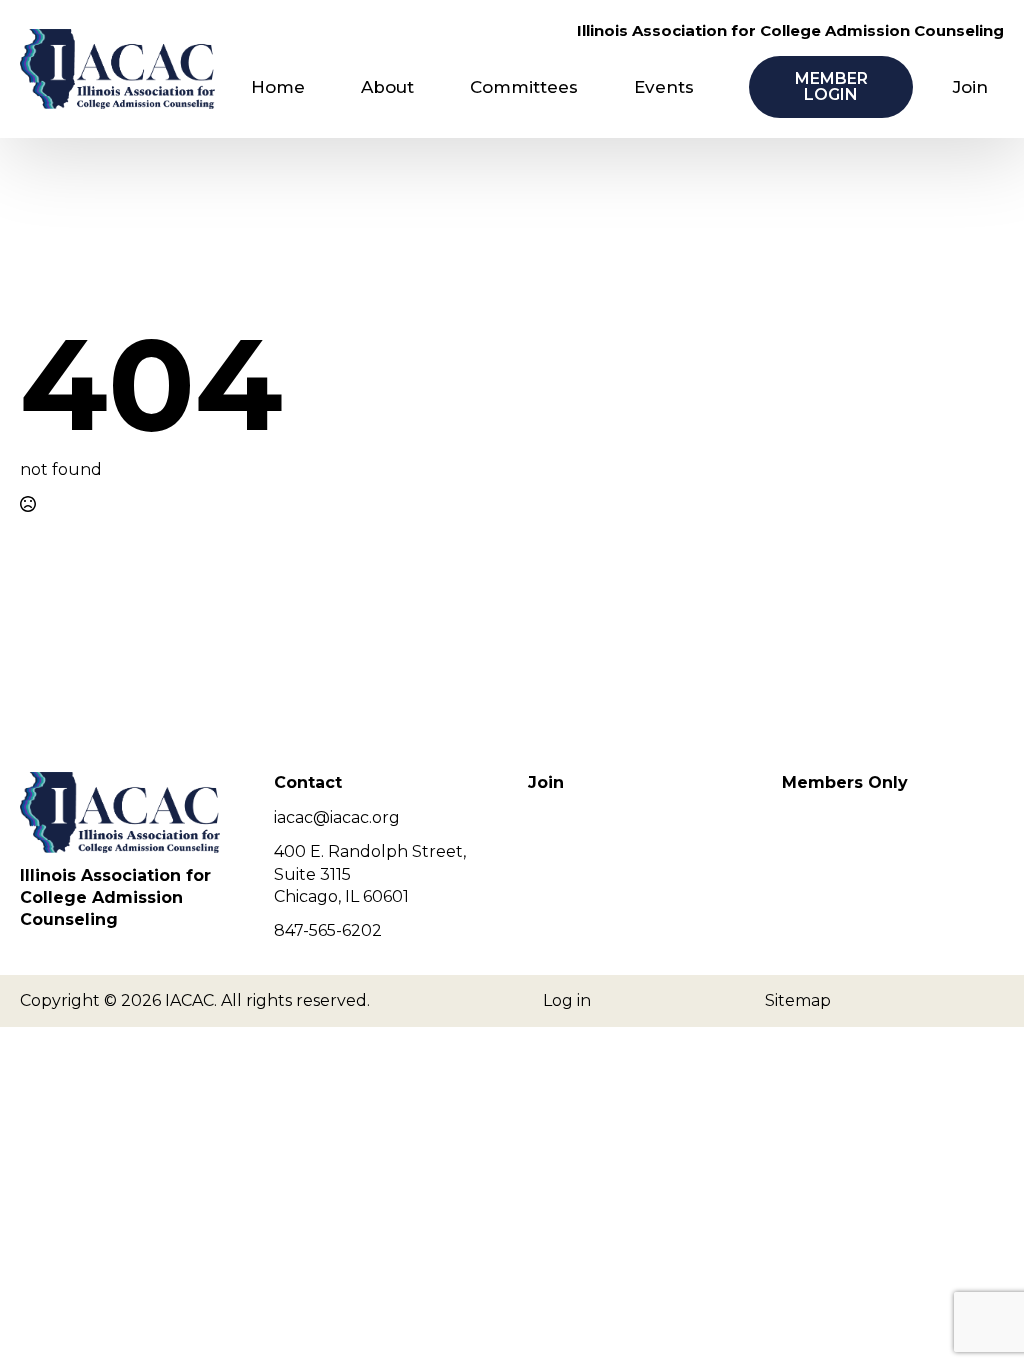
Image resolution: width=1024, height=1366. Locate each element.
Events (664, 87)
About (387, 87)
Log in (567, 1000)
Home (278, 87)
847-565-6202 (328, 930)
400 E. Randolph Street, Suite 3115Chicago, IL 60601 (370, 874)
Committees (524, 87)
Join (970, 87)
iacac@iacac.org (337, 817)
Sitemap (798, 1000)
